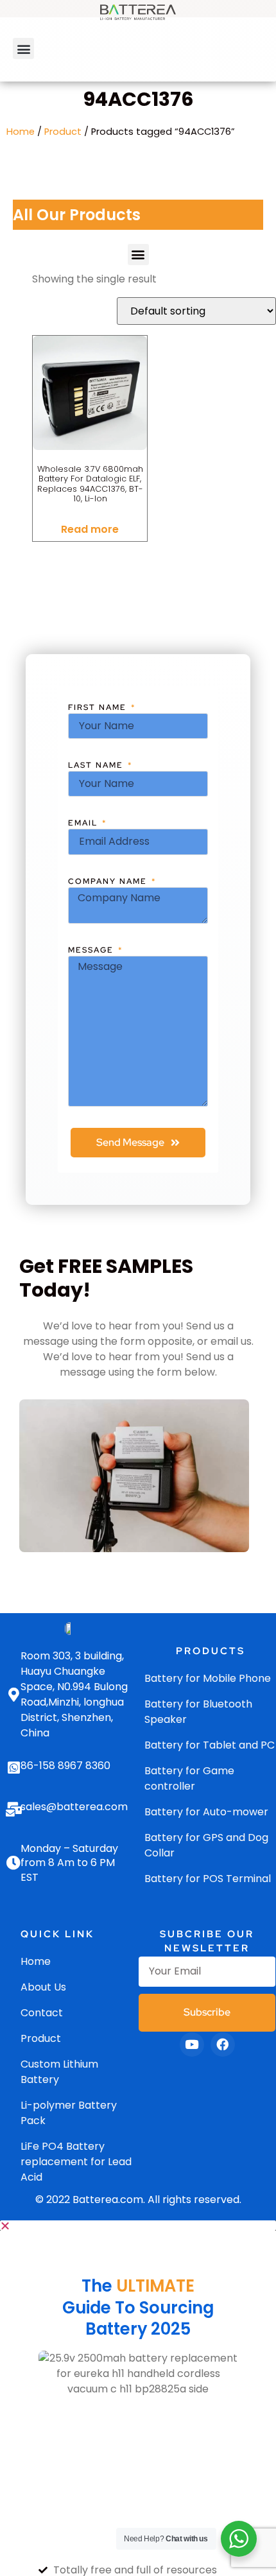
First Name (99, 707)
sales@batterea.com (74, 1807)
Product (63, 132)
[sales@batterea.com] (13, 1810)
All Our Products (77, 215)
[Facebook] (223, 2044)
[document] (138, 2398)
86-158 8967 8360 (65, 1766)
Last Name (97, 765)
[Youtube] (192, 2044)
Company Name (109, 881)
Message (92, 950)
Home (21, 132)
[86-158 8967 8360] (13, 1768)
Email (84, 823)
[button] (23, 48)
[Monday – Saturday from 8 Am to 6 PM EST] (13, 1863)
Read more (90, 529)
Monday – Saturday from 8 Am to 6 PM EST (69, 1863)
